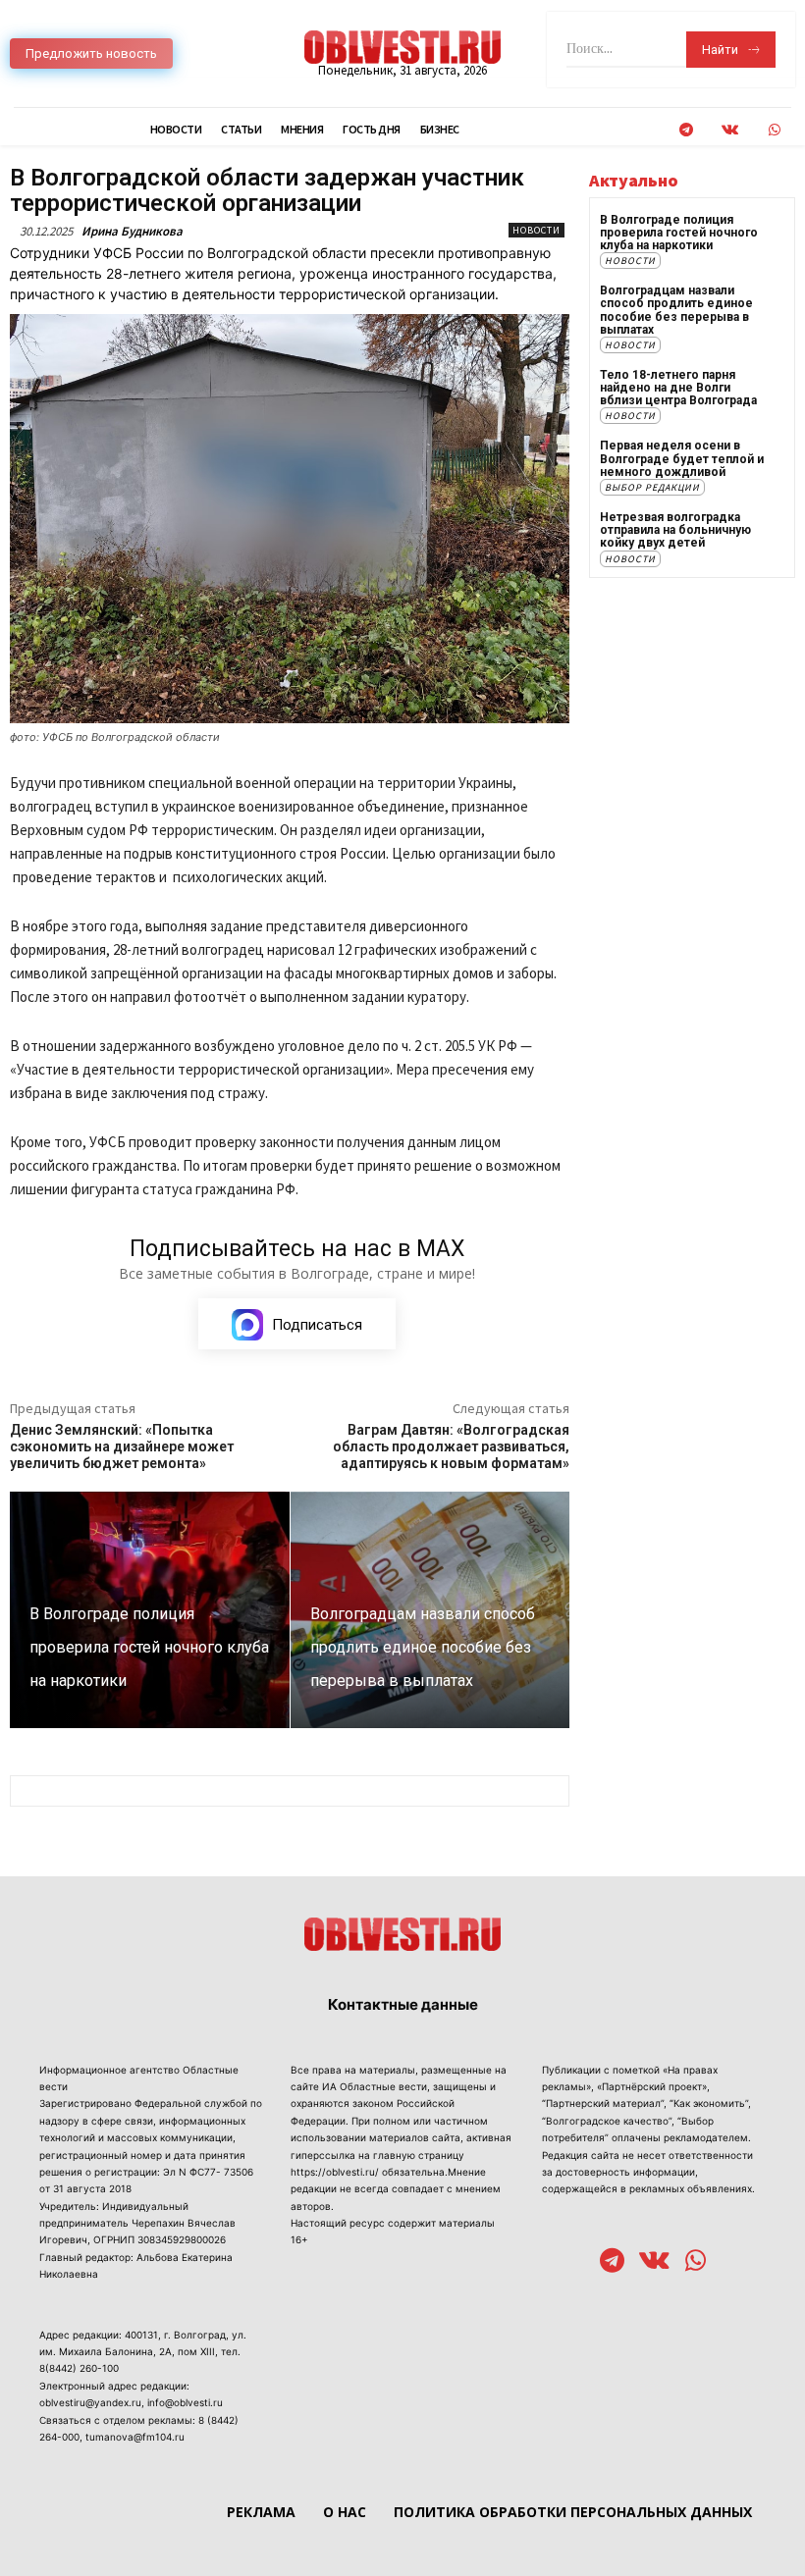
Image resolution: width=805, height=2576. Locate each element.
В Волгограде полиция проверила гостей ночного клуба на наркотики (679, 233)
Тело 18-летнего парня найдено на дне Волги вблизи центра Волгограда (678, 388)
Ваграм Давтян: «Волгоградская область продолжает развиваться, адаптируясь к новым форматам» (451, 1446)
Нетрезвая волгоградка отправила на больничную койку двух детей (675, 530)
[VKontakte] (730, 130)
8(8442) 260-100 (79, 2368)
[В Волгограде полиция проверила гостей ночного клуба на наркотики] (150, 1610)
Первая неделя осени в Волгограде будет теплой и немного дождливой (682, 458)
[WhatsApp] (774, 130)
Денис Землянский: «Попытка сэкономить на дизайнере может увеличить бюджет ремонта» (122, 1446)
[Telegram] (686, 130)
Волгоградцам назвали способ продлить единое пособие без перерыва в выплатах (676, 310)
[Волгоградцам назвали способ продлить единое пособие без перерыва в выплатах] (430, 1610)
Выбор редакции (652, 487)
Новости (537, 230)
